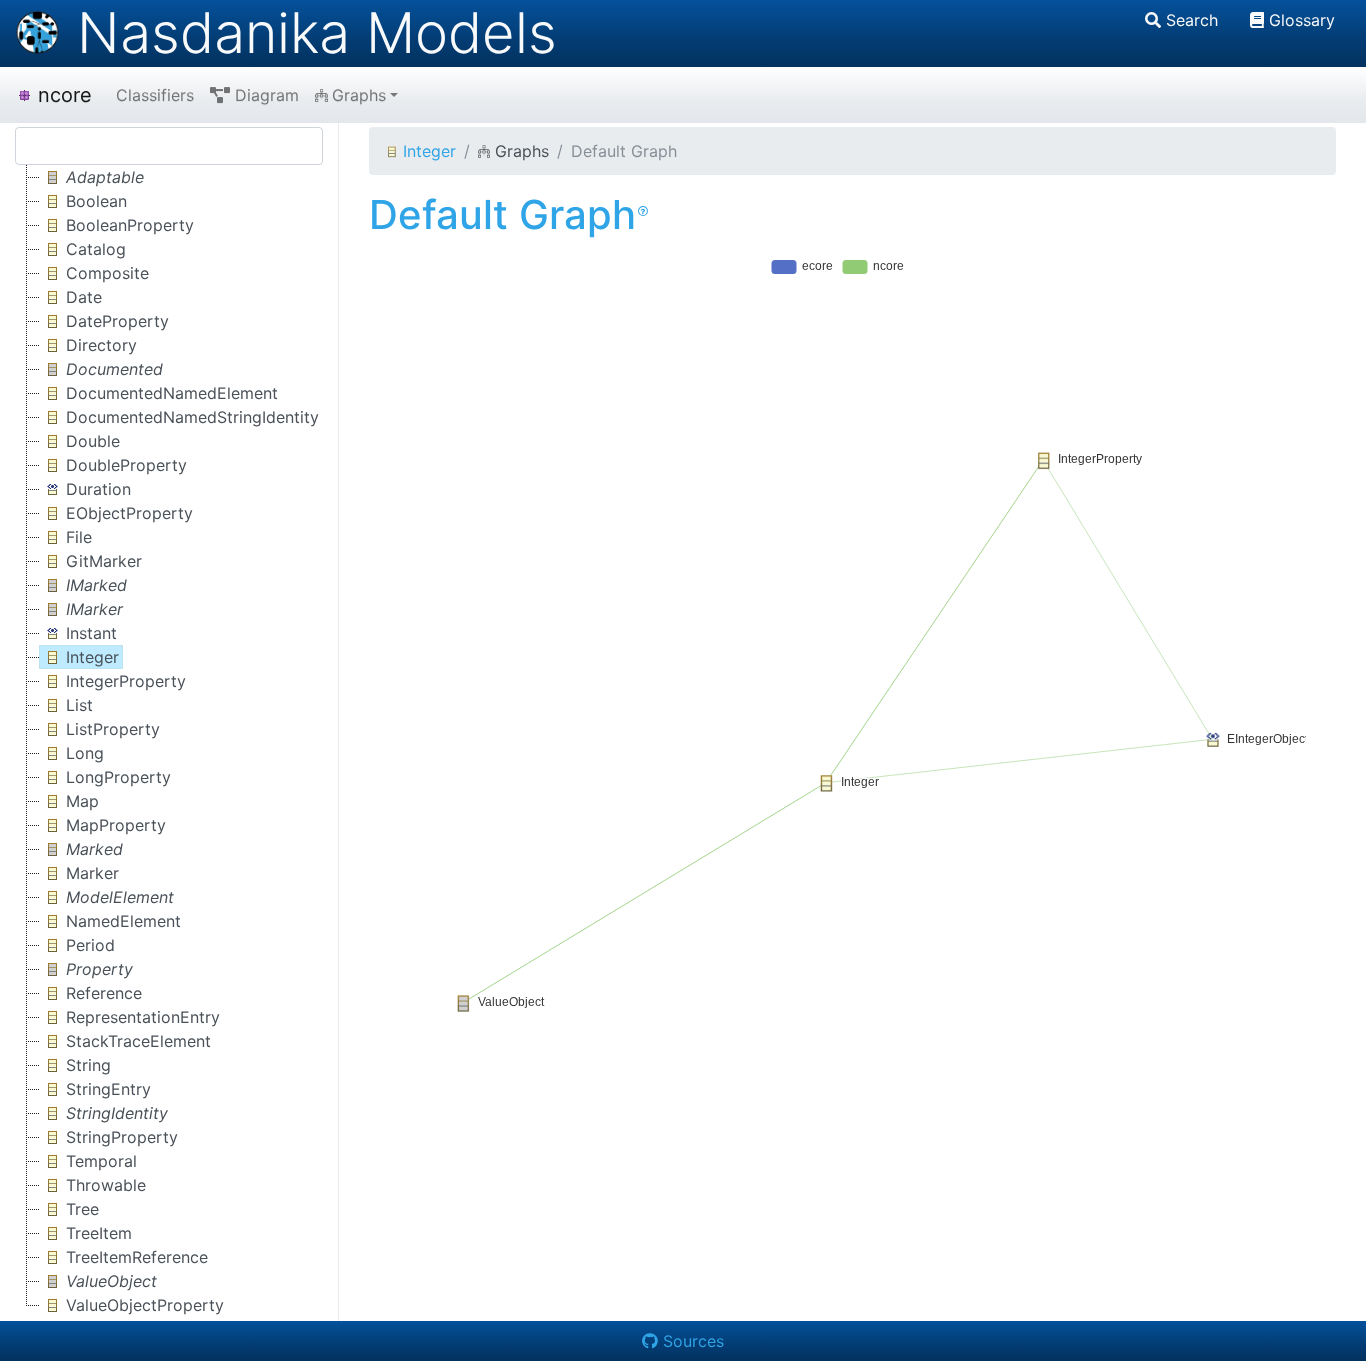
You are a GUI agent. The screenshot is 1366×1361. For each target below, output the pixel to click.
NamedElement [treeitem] (123, 921)
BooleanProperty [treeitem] (130, 225)
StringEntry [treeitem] (108, 1089)
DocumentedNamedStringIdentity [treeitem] (192, 417)
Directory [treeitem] (101, 345)
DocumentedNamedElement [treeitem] (172, 393)
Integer (429, 151)
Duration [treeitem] (98, 489)
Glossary (1302, 20)
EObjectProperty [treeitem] (129, 513)
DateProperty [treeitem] (117, 321)
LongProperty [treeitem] (118, 777)
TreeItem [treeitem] (99, 1233)
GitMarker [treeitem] (104, 561)
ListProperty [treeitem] (113, 729)
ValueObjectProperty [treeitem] (145, 1305)
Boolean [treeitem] (96, 201)
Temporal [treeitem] (101, 1161)
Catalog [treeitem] (96, 249)
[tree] (169, 741)
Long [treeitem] (85, 753)
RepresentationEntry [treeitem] (143, 1017)
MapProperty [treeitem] (116, 825)
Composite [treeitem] (107, 273)
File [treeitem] (79, 537)
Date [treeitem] (84, 297)
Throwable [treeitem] (106, 1185)
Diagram (267, 95)
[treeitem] (93, 177)
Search (1192, 20)
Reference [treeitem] (104, 993)
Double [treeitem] (93, 441)
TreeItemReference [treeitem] (137, 1257)
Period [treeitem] (90, 945)
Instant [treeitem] (91, 633)
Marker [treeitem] (92, 873)
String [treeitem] (88, 1065)
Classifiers (155, 95)
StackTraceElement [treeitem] (138, 1041)
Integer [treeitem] (92, 657)
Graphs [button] (359, 95)
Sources (693, 1341)
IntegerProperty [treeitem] (126, 681)
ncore (65, 95)
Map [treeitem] (82, 801)
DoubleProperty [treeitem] (126, 465)
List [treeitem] (79, 705)
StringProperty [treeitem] (122, 1137)
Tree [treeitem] (82, 1209)
